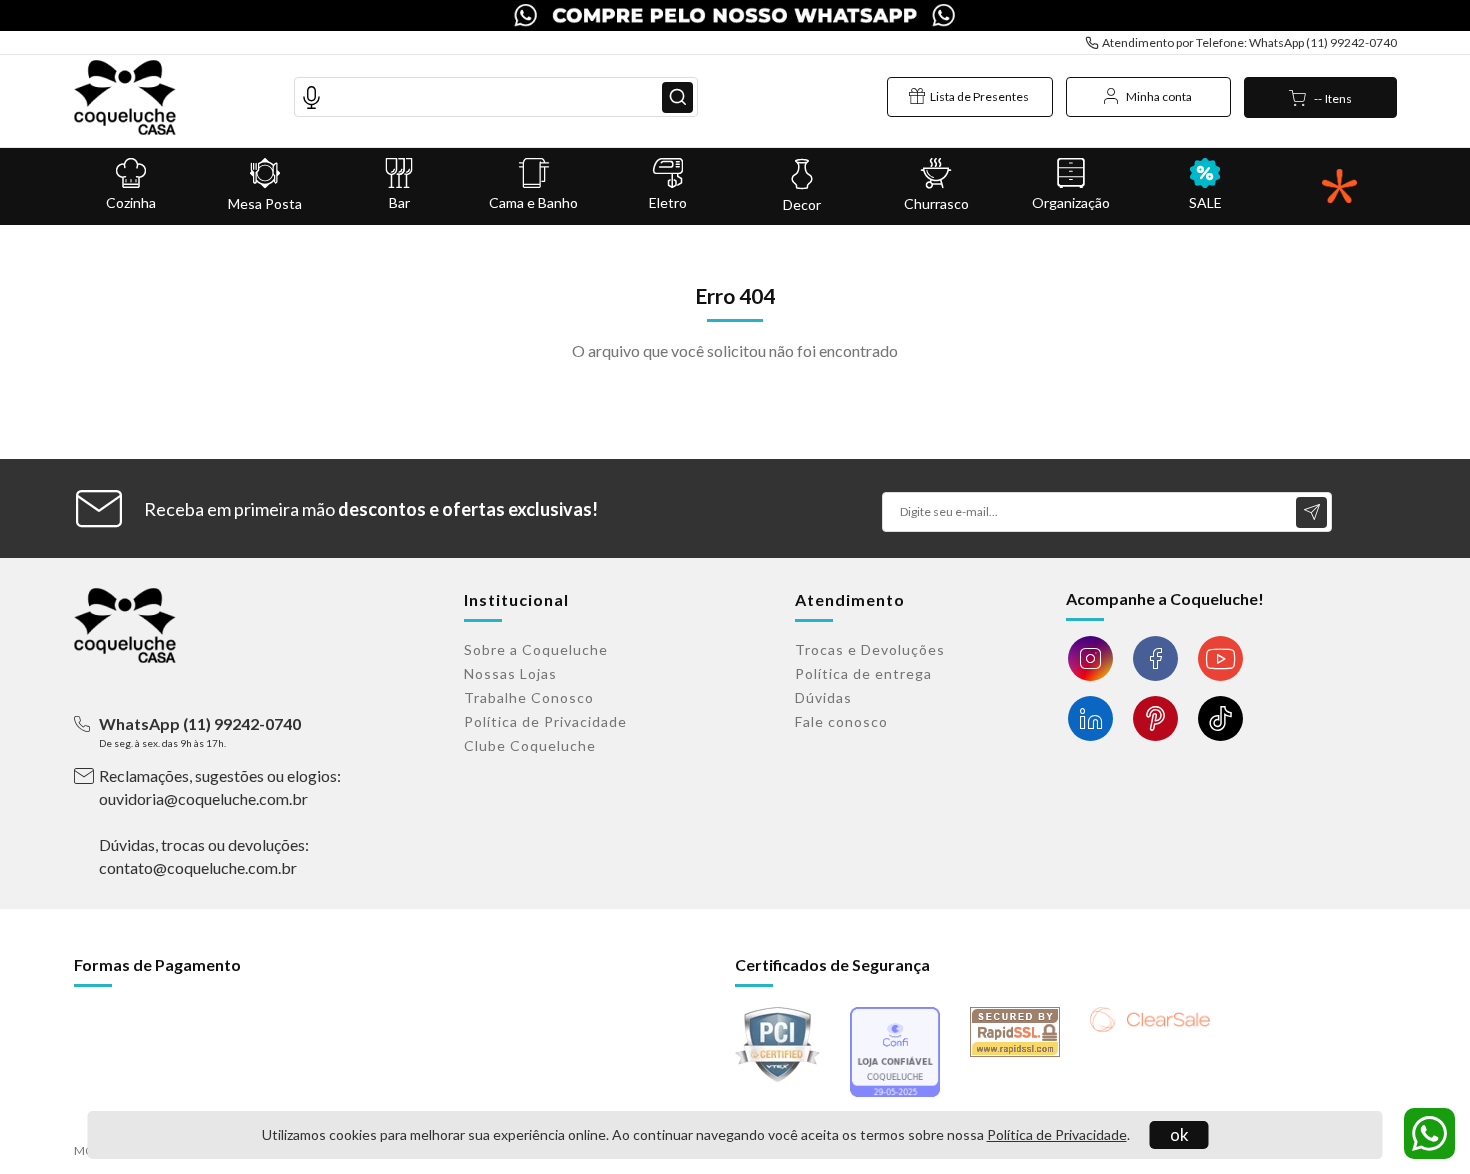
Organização (1071, 202)
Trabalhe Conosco (529, 697)
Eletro (668, 202)
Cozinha (131, 202)
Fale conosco (841, 721)
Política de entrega (863, 673)
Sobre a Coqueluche (536, 649)
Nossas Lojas (510, 673)
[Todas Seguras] (1339, 186)
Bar (399, 202)
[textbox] (496, 97)
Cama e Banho (533, 202)
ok (1179, 1134)
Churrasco (936, 203)
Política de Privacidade (1057, 1134)
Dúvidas (823, 697)
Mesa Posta (265, 203)
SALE (1205, 202)
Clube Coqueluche (530, 745)
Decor (802, 204)
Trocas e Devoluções (870, 649)
